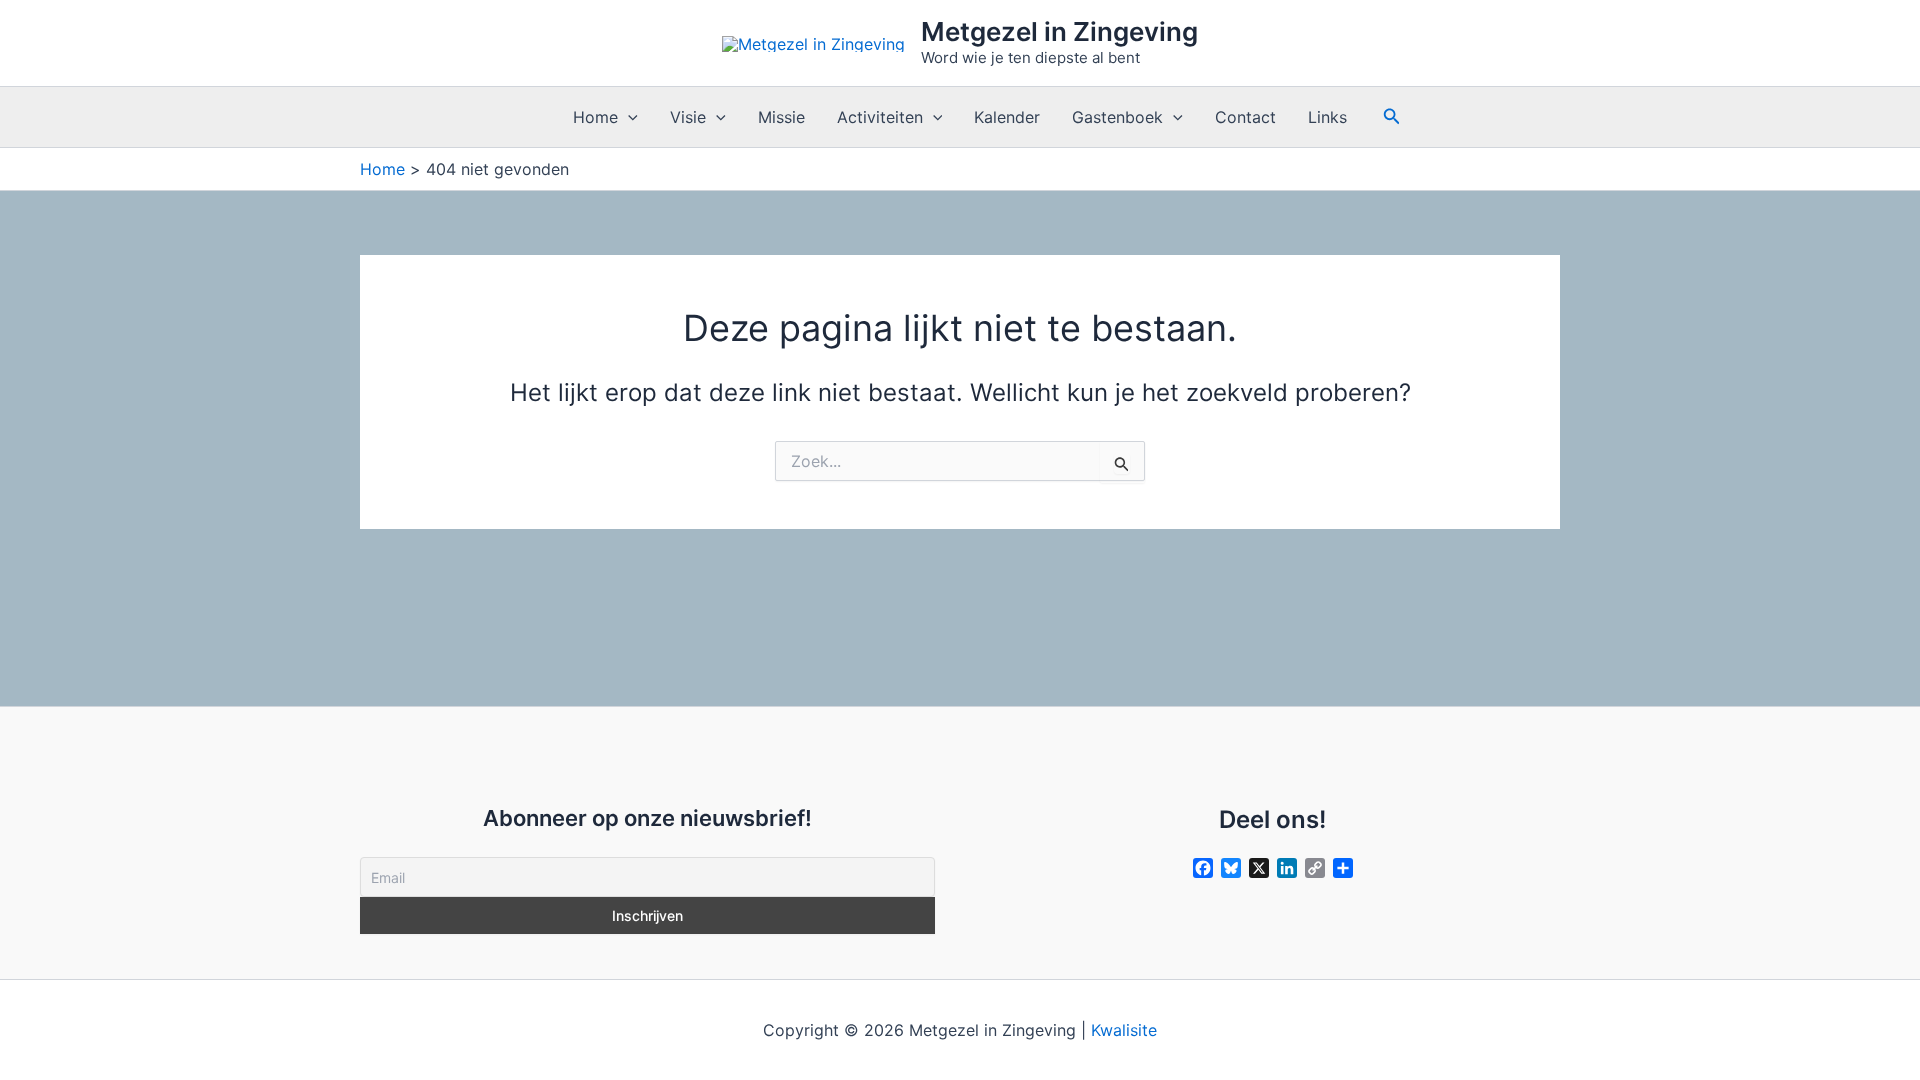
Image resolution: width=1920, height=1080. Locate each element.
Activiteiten (880, 117)
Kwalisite (1124, 1030)
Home (595, 117)
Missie (781, 117)
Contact (1245, 117)
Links (1327, 117)
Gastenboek (1117, 117)
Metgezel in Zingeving (1059, 31)
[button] (628, 117)
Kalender (1007, 117)
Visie (688, 117)
